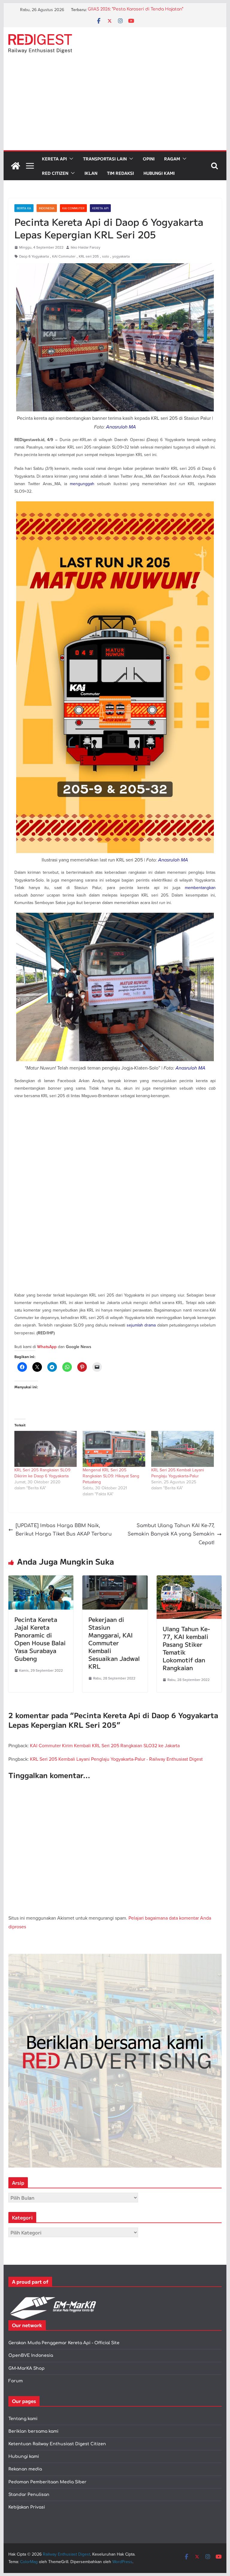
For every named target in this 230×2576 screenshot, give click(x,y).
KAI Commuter (73, 208)
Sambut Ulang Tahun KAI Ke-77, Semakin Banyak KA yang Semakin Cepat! (171, 1534)
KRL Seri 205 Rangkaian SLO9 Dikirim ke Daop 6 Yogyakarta (42, 1473)
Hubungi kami (24, 2457)
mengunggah (82, 484)
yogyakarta (121, 256)
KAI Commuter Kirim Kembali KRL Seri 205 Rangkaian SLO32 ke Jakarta (105, 1745)
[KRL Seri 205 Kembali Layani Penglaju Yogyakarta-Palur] (183, 1449)
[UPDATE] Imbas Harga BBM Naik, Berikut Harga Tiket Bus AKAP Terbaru (64, 1530)
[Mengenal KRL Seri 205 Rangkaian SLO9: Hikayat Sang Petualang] (114, 1449)
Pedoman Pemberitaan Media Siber (47, 2482)
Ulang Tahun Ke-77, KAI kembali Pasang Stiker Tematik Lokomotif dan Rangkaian (186, 1648)
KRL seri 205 (89, 256)
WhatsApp (47, 1347)
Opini (149, 159)
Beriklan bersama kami (33, 2431)
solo (106, 256)
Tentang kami (23, 2419)
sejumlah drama (141, 1325)
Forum (16, 2381)
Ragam (172, 159)
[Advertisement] (115, 105)
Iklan (91, 173)
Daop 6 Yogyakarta (34, 256)
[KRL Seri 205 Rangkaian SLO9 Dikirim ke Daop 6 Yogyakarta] (46, 1449)
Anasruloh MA (121, 427)
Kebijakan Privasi (27, 2507)
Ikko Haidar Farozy (86, 247)
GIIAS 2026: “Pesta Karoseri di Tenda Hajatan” (136, 10)
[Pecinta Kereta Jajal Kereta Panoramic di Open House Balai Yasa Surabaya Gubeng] (41, 1580)
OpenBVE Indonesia (31, 2355)
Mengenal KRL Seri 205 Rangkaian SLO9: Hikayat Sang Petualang (111, 1476)
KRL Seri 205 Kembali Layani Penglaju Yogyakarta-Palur (178, 1473)
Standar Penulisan (29, 2495)
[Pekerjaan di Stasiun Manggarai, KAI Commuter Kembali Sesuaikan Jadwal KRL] (115, 1580)
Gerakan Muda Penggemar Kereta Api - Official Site (64, 2343)
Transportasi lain (105, 159)
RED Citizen (55, 173)
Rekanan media (25, 2469)
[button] (70, 159)
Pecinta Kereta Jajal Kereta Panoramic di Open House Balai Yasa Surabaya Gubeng (40, 1639)
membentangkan (200, 888)
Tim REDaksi (120, 173)
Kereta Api (54, 159)
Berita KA (24, 208)
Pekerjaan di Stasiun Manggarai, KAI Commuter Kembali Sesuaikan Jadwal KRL (114, 1643)
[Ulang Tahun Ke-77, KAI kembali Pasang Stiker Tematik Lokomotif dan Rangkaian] (189, 1580)
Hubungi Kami (159, 173)
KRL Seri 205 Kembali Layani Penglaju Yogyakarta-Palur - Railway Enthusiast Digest (116, 1759)
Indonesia (47, 208)
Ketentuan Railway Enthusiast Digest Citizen (57, 2444)
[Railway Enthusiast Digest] (16, 166)
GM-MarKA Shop (27, 2368)
